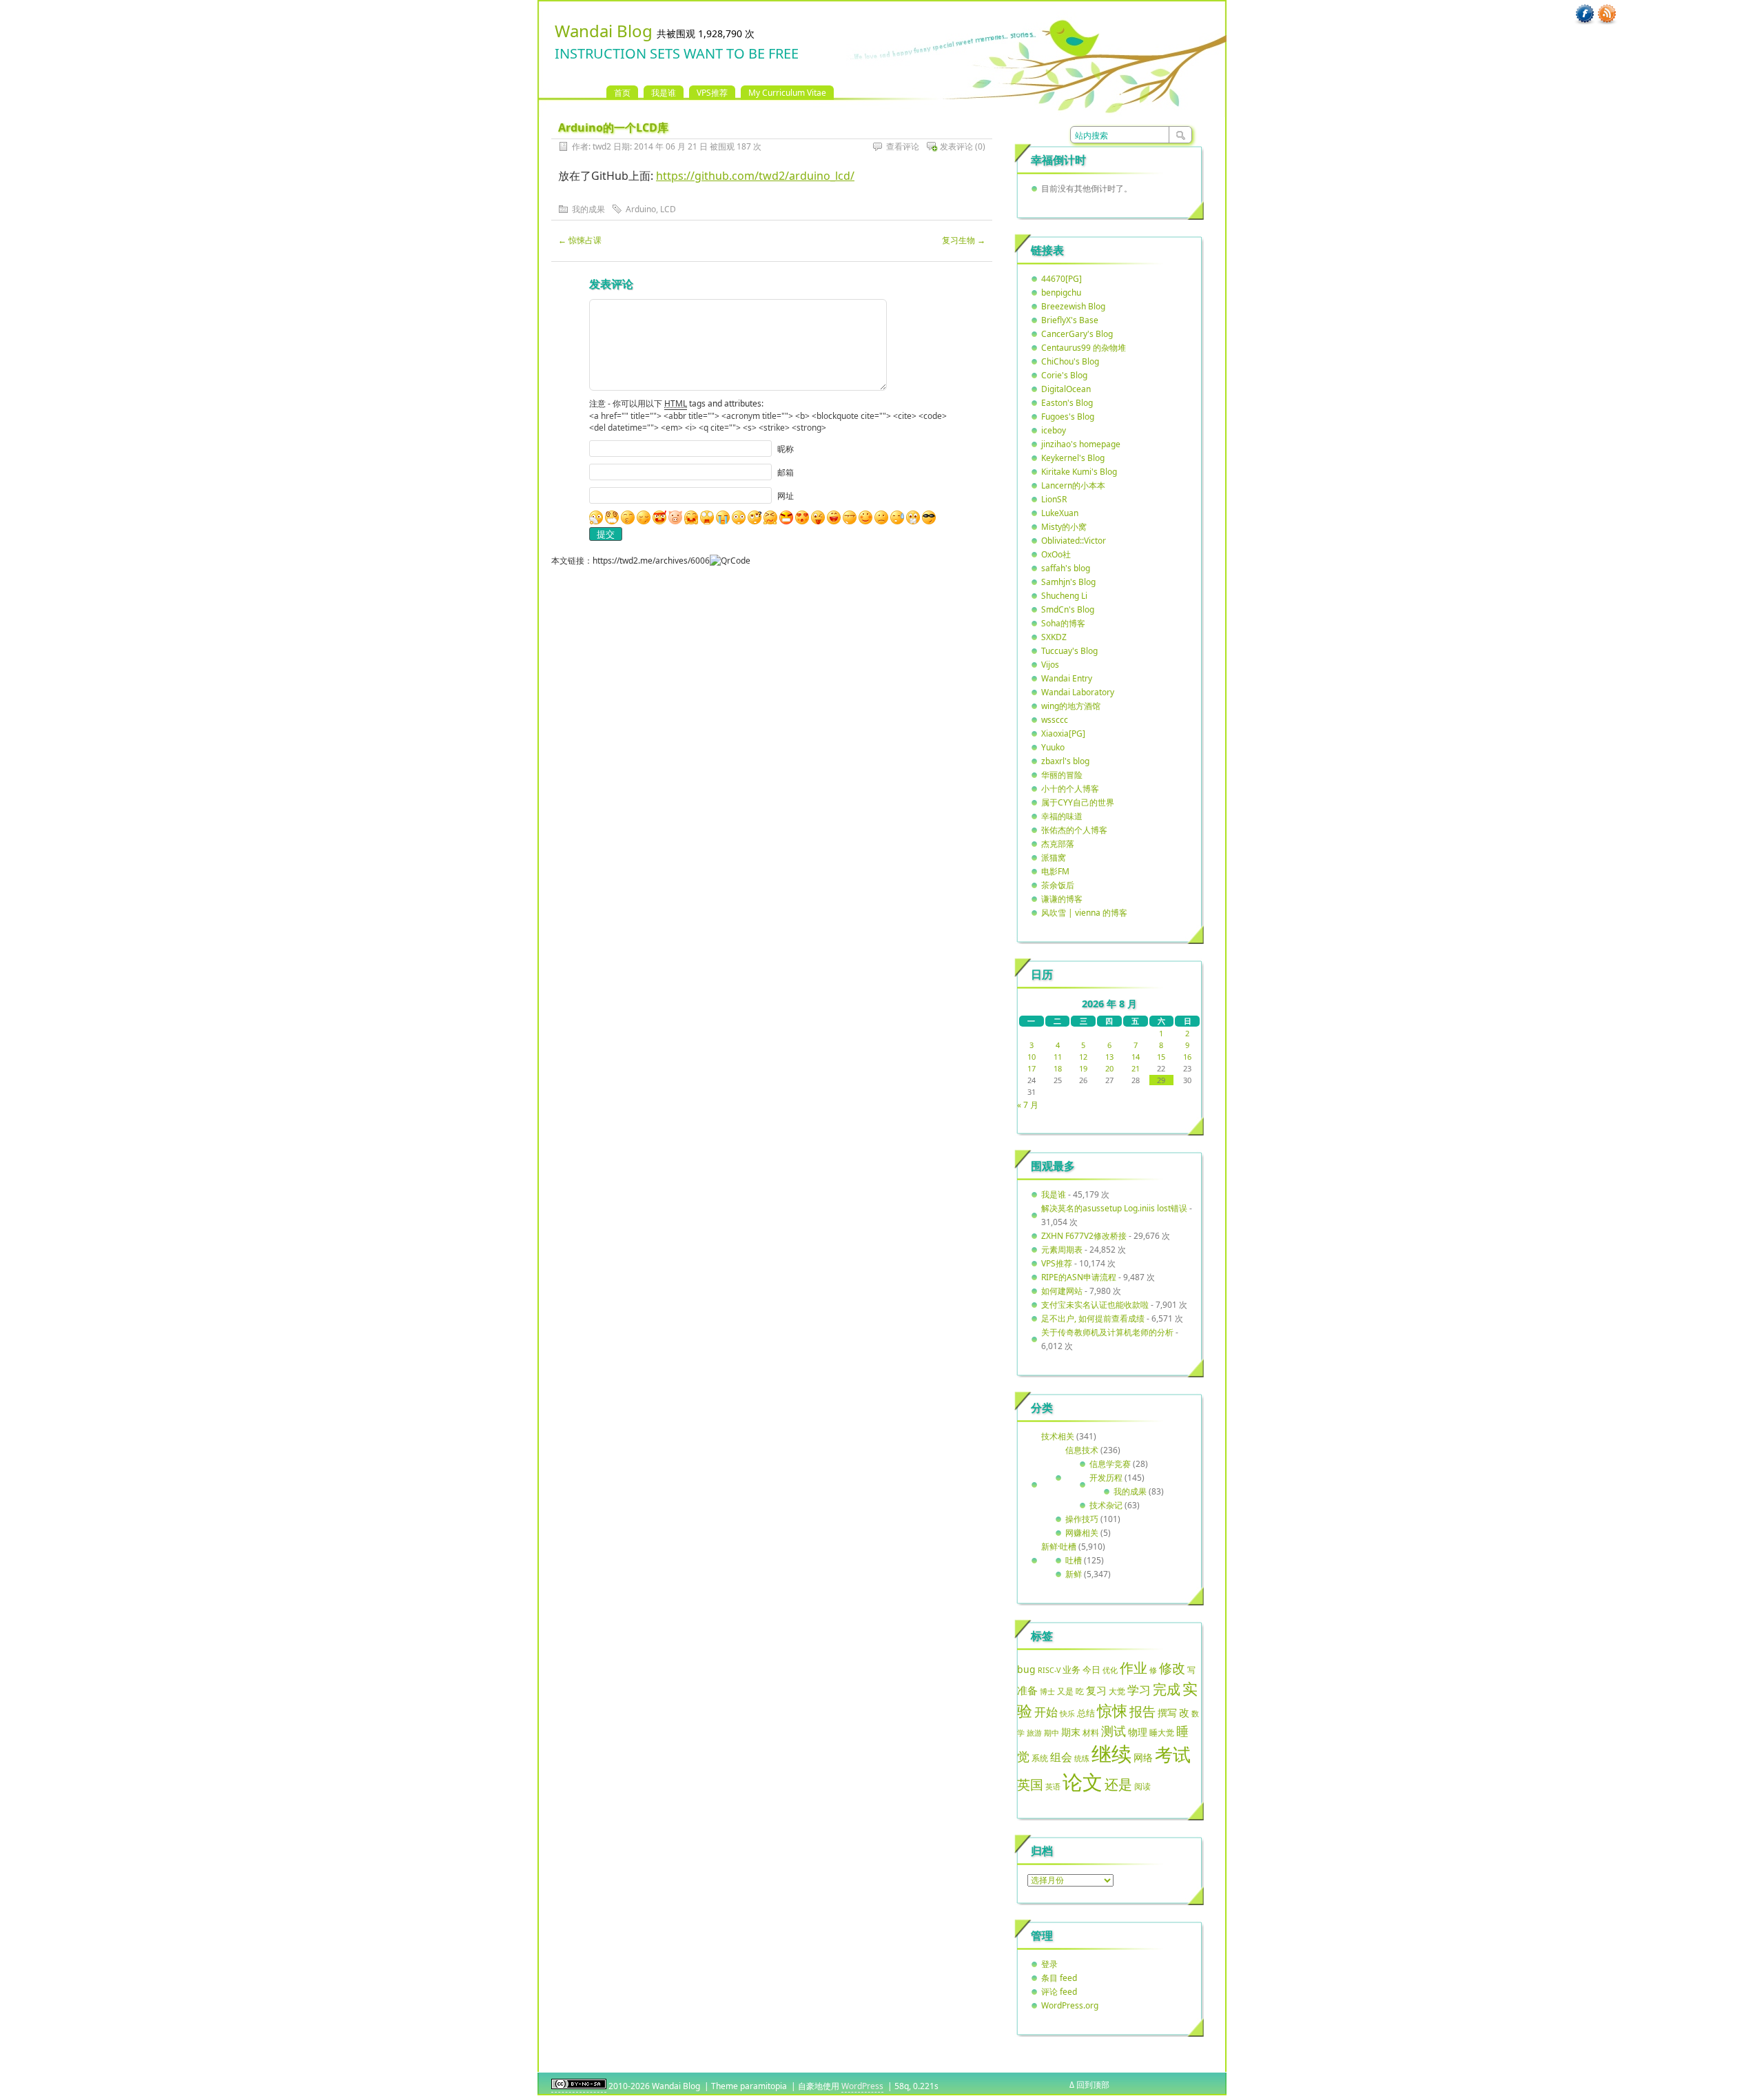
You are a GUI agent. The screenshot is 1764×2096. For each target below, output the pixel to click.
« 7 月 (1028, 1105)
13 (1109, 1057)
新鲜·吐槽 (1059, 1547)
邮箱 (786, 472)
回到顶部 (1093, 2085)
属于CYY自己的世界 (1078, 802)
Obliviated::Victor (1074, 541)
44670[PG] (1062, 279)
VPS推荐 (712, 93)
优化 (1110, 1670)
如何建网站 (1062, 1291)
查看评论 (903, 146)
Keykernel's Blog (1073, 458)
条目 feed (1059, 1978)
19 (1083, 1068)
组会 (1061, 1757)
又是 (1065, 1691)
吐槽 (1074, 1560)
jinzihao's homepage (1081, 444)
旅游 (1034, 1733)
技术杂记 (1106, 1505)
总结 (1086, 1713)
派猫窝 (1054, 857)
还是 (1118, 1784)
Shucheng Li (1064, 596)
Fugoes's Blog (1068, 417)
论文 (1083, 1782)
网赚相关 (1082, 1533)
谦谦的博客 (1062, 899)
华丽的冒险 (1062, 775)
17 (1032, 1068)
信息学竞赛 (1110, 1464)
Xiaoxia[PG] (1063, 733)
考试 (1173, 1754)
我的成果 (588, 209)
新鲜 (1074, 1574)
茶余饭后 (1058, 885)
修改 (1172, 1668)
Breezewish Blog (1073, 306)
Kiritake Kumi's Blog (1079, 472)
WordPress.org (1070, 2005)
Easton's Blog (1067, 403)
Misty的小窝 (1064, 527)
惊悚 (1112, 1710)
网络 (1143, 1757)
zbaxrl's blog (1065, 761)
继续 (1111, 1754)
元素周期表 (1062, 1250)
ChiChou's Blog (1070, 361)
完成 (1167, 1689)
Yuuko (1053, 747)
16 (1187, 1057)
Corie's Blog (1064, 375)
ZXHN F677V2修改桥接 (1084, 1236)
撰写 (1167, 1713)
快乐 (1067, 1713)
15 (1161, 1057)
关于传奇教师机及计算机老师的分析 (1107, 1332)
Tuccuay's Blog (1069, 651)
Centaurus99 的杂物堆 (1084, 348)
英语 (1053, 1786)
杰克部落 (1058, 844)
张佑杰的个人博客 (1074, 830)
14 (1136, 1057)
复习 (1096, 1690)
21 (1136, 1068)
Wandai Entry (1067, 678)
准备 (1027, 1690)
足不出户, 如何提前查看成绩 (1093, 1318)
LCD (668, 209)
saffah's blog (1066, 568)
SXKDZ (1054, 637)
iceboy (1054, 430)
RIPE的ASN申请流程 (1079, 1277)
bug (1026, 1669)
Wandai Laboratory (1078, 692)
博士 (1047, 1692)
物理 (1138, 1732)
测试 (1114, 1731)
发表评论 (956, 146)
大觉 (1117, 1691)
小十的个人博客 (1070, 789)
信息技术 (1082, 1450)
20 (1109, 1068)
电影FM (1055, 871)
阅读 (1142, 1786)
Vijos (1050, 665)
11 (1058, 1057)
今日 (1091, 1669)
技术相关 (1058, 1436)
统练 (1082, 1758)
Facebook (1585, 14)
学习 (1139, 1690)
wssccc (1055, 720)
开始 (1046, 1712)
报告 (1142, 1712)
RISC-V (1049, 1670)
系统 (1040, 1758)
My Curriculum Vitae (787, 93)
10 (1032, 1057)
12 (1083, 1057)
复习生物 (964, 240)
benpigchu (1061, 292)
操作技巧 (1082, 1519)
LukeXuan (1060, 513)
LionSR (1054, 499)
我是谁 (664, 93)
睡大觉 (1162, 1733)
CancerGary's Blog (1077, 334)
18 (1058, 1068)
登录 (1049, 1964)
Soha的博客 (1063, 623)
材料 (1091, 1732)
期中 (1052, 1733)
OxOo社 (1056, 554)
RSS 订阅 (1607, 14)
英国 (1030, 1785)
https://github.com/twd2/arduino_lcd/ (755, 176)
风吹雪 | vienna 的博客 (1084, 913)
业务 (1071, 1669)
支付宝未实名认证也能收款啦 (1095, 1305)
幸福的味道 (1062, 816)
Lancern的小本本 (1073, 485)
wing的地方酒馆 (1071, 706)
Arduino (641, 209)
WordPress (862, 2086)
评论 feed (1059, 1992)
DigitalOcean (1066, 389)
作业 (1134, 1667)
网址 (786, 496)
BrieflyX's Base (1070, 320)
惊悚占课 (580, 240)
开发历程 (1106, 1478)
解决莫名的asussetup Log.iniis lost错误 (1114, 1208)
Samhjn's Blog (1068, 582)
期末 (1071, 1732)
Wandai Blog (604, 31)
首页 (622, 93)
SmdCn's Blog (1068, 609)
